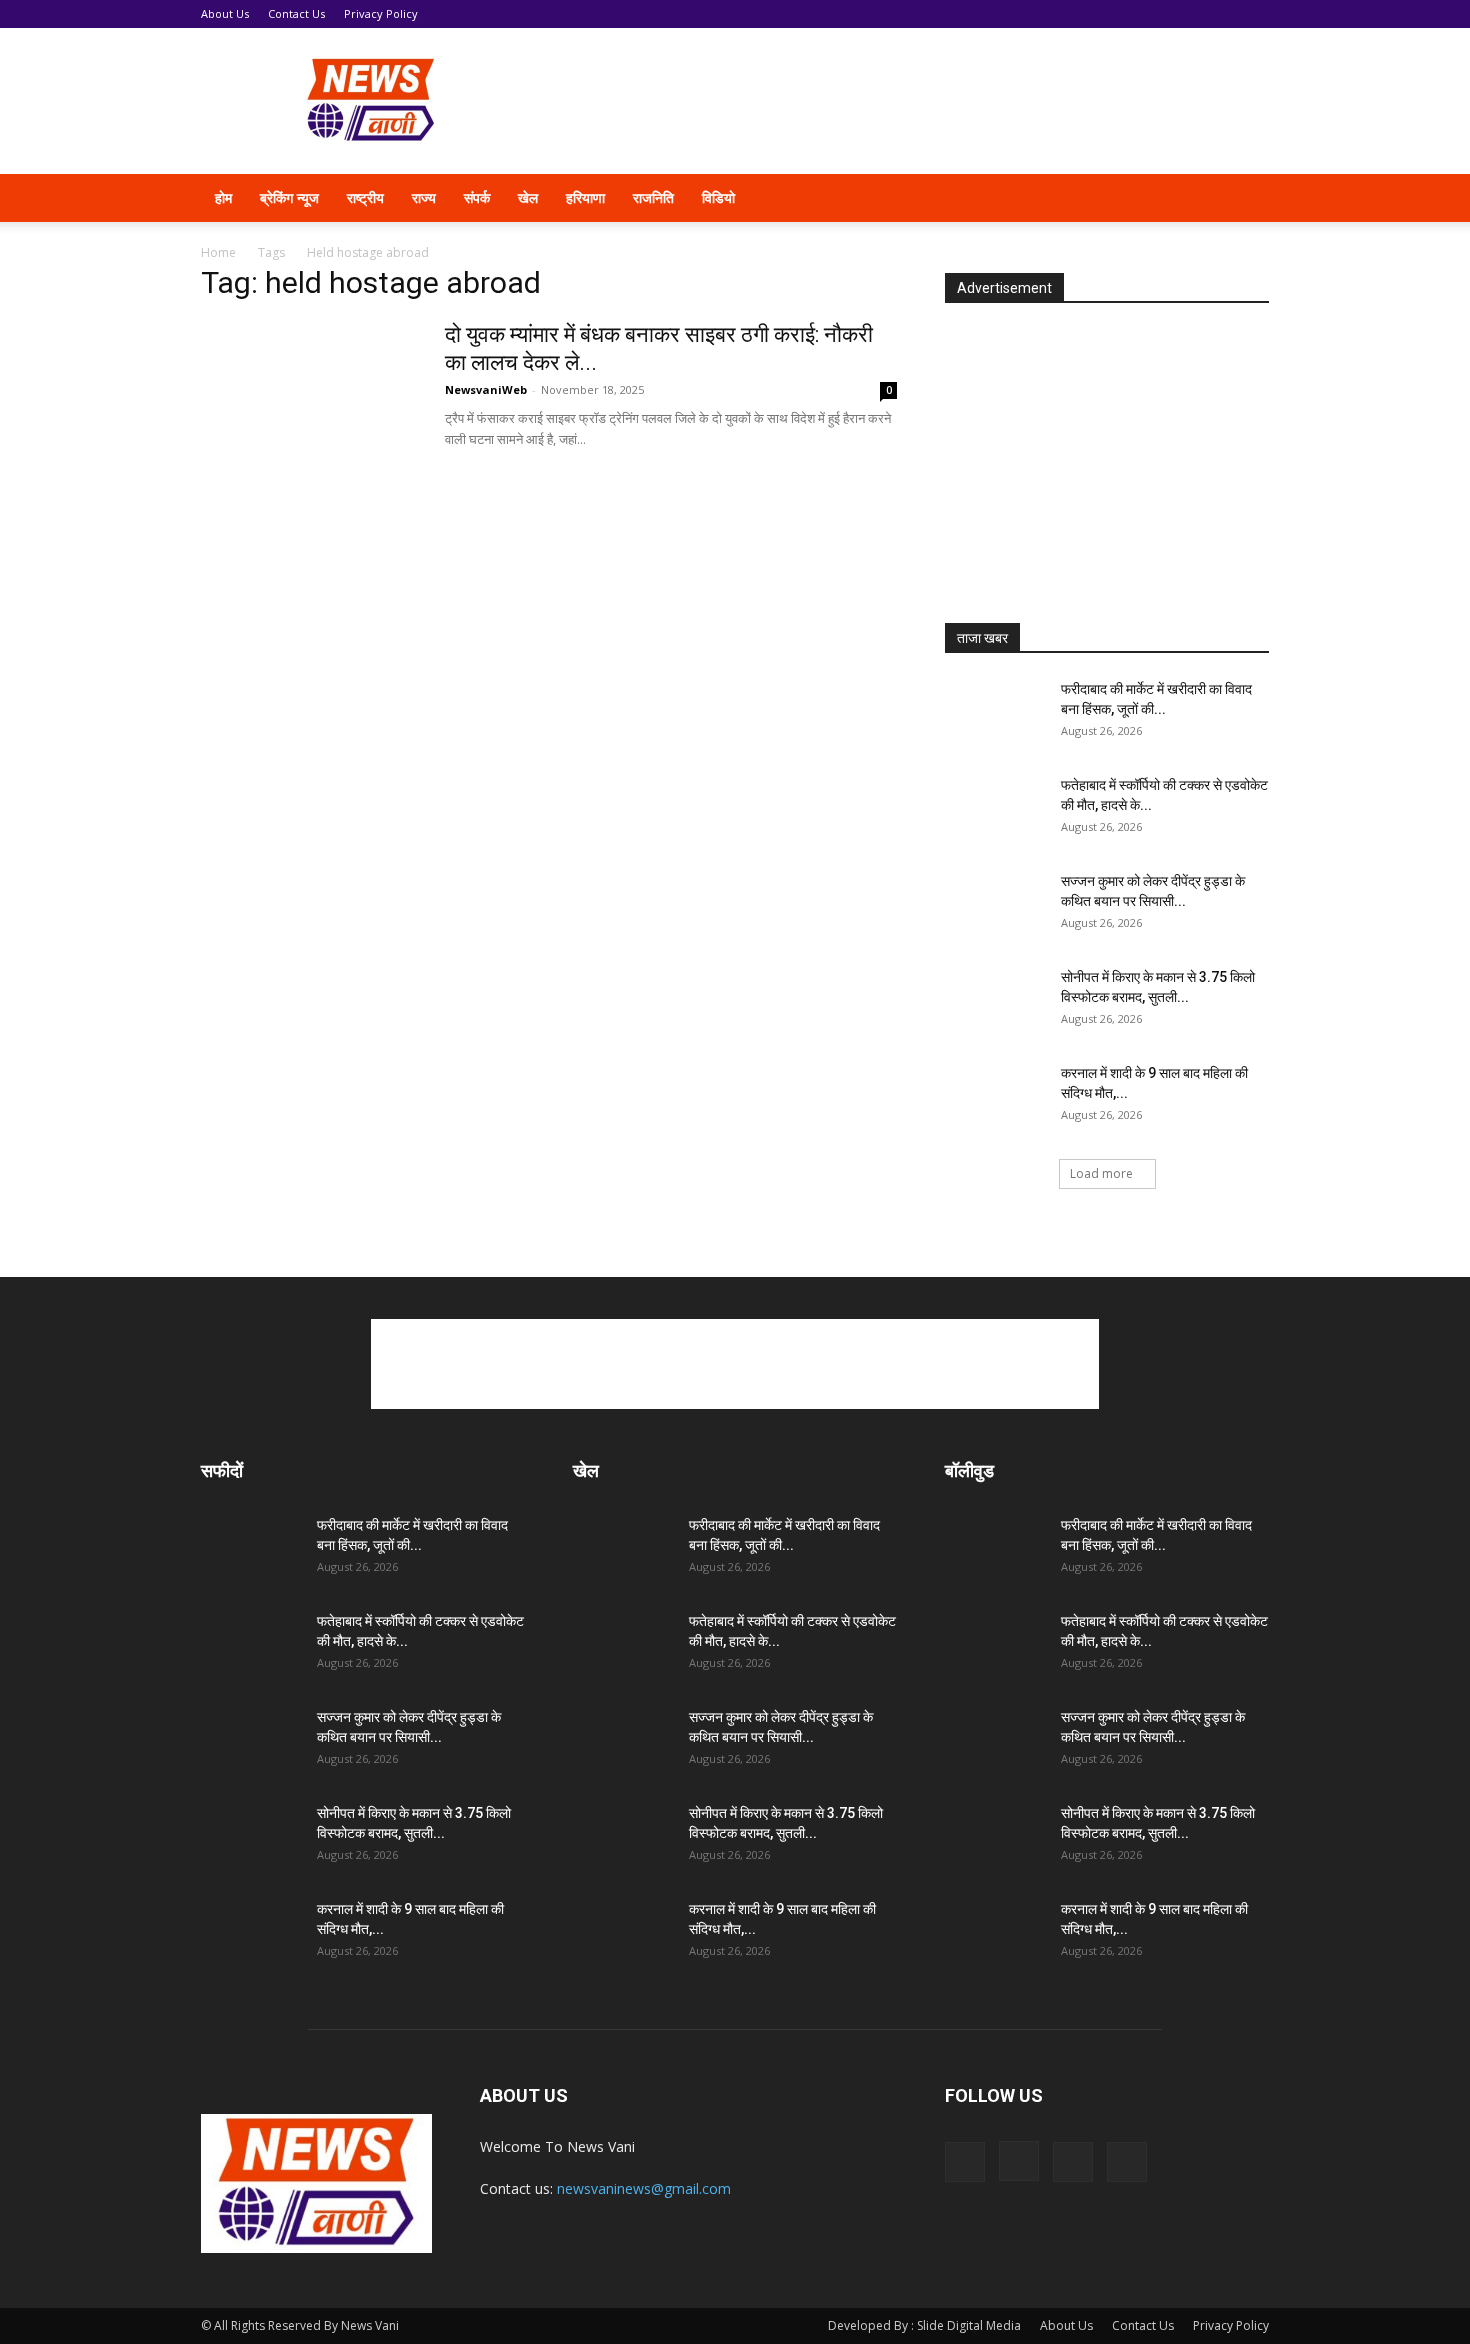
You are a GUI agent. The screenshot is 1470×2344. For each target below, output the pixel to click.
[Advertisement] (905, 101)
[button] (1245, 199)
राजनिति (653, 197)
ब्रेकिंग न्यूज (289, 197)
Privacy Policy (381, 13)
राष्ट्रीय (365, 197)
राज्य (424, 197)
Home (218, 252)
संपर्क (477, 197)
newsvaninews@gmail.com (644, 2188)
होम (223, 197)
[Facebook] (1099, 198)
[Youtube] (1201, 198)
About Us (225, 13)
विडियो (718, 197)
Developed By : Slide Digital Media (924, 2325)
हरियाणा (585, 197)
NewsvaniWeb (486, 389)
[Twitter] (1167, 198)
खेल (528, 197)
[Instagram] (1133, 198)
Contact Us (296, 13)
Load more (1101, 1173)
